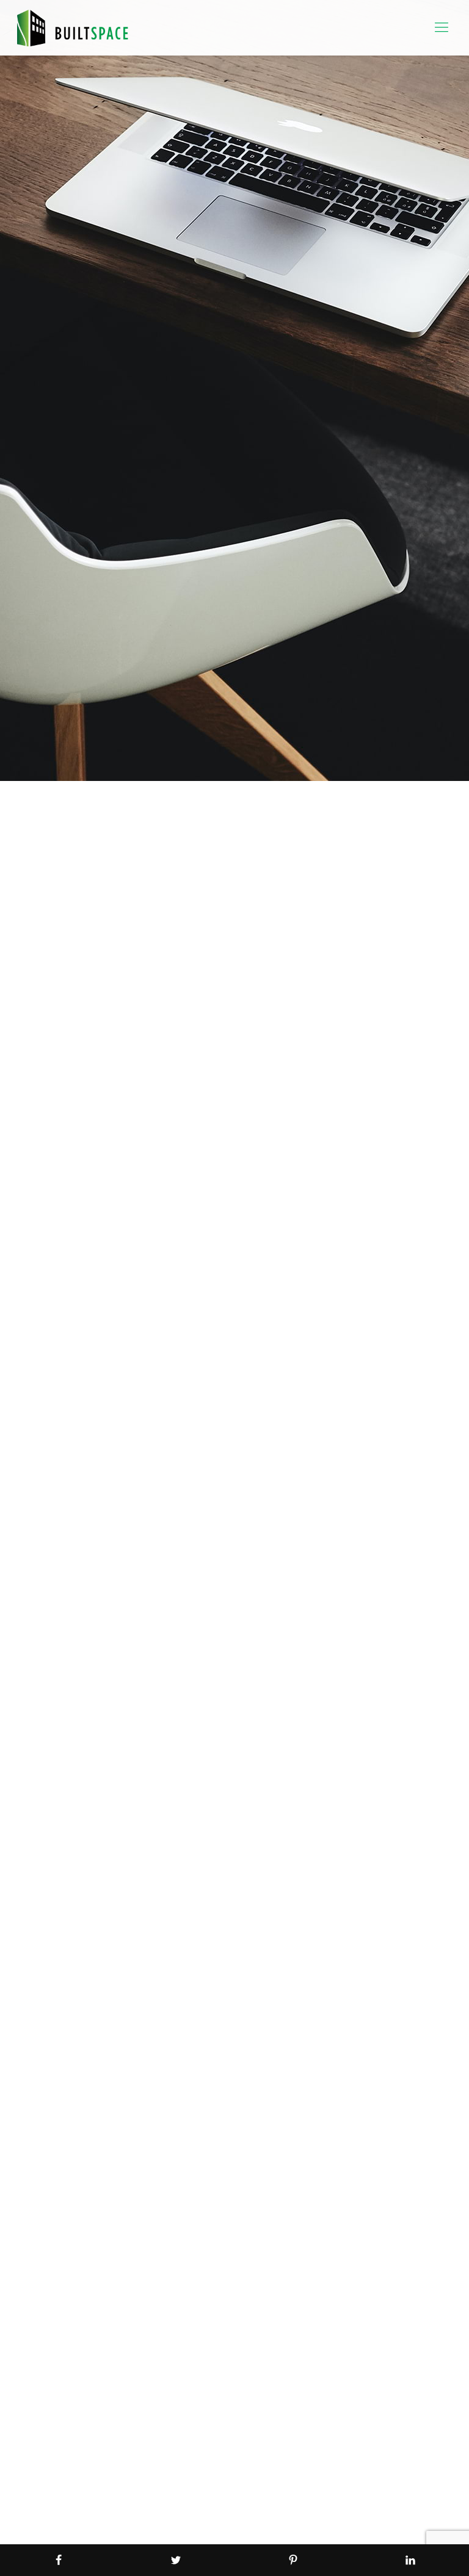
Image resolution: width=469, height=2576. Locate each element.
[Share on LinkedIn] (410, 2560)
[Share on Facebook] (59, 2560)
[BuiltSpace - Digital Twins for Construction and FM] (73, 27)
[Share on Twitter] (176, 2560)
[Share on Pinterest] (293, 2560)
